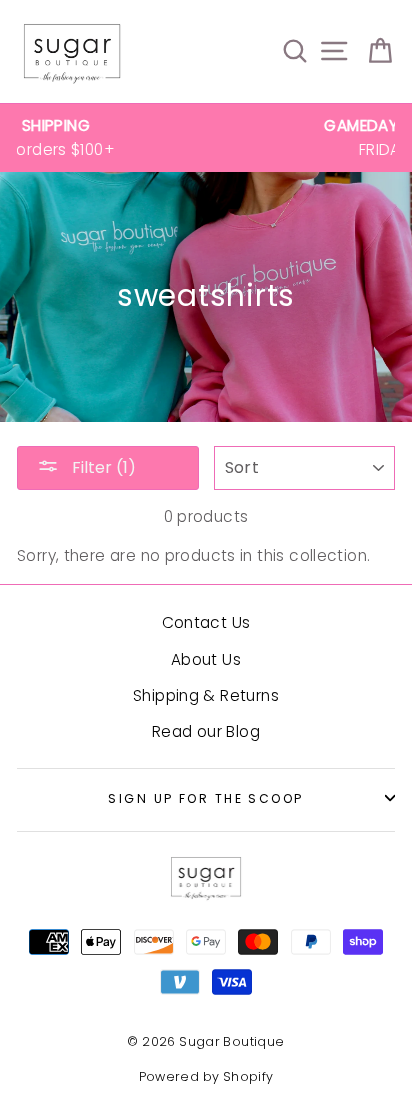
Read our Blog (206, 731)
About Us (206, 659)
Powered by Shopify (206, 1076)
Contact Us (206, 622)
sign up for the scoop (205, 798)
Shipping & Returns (206, 695)
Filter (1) (102, 467)
